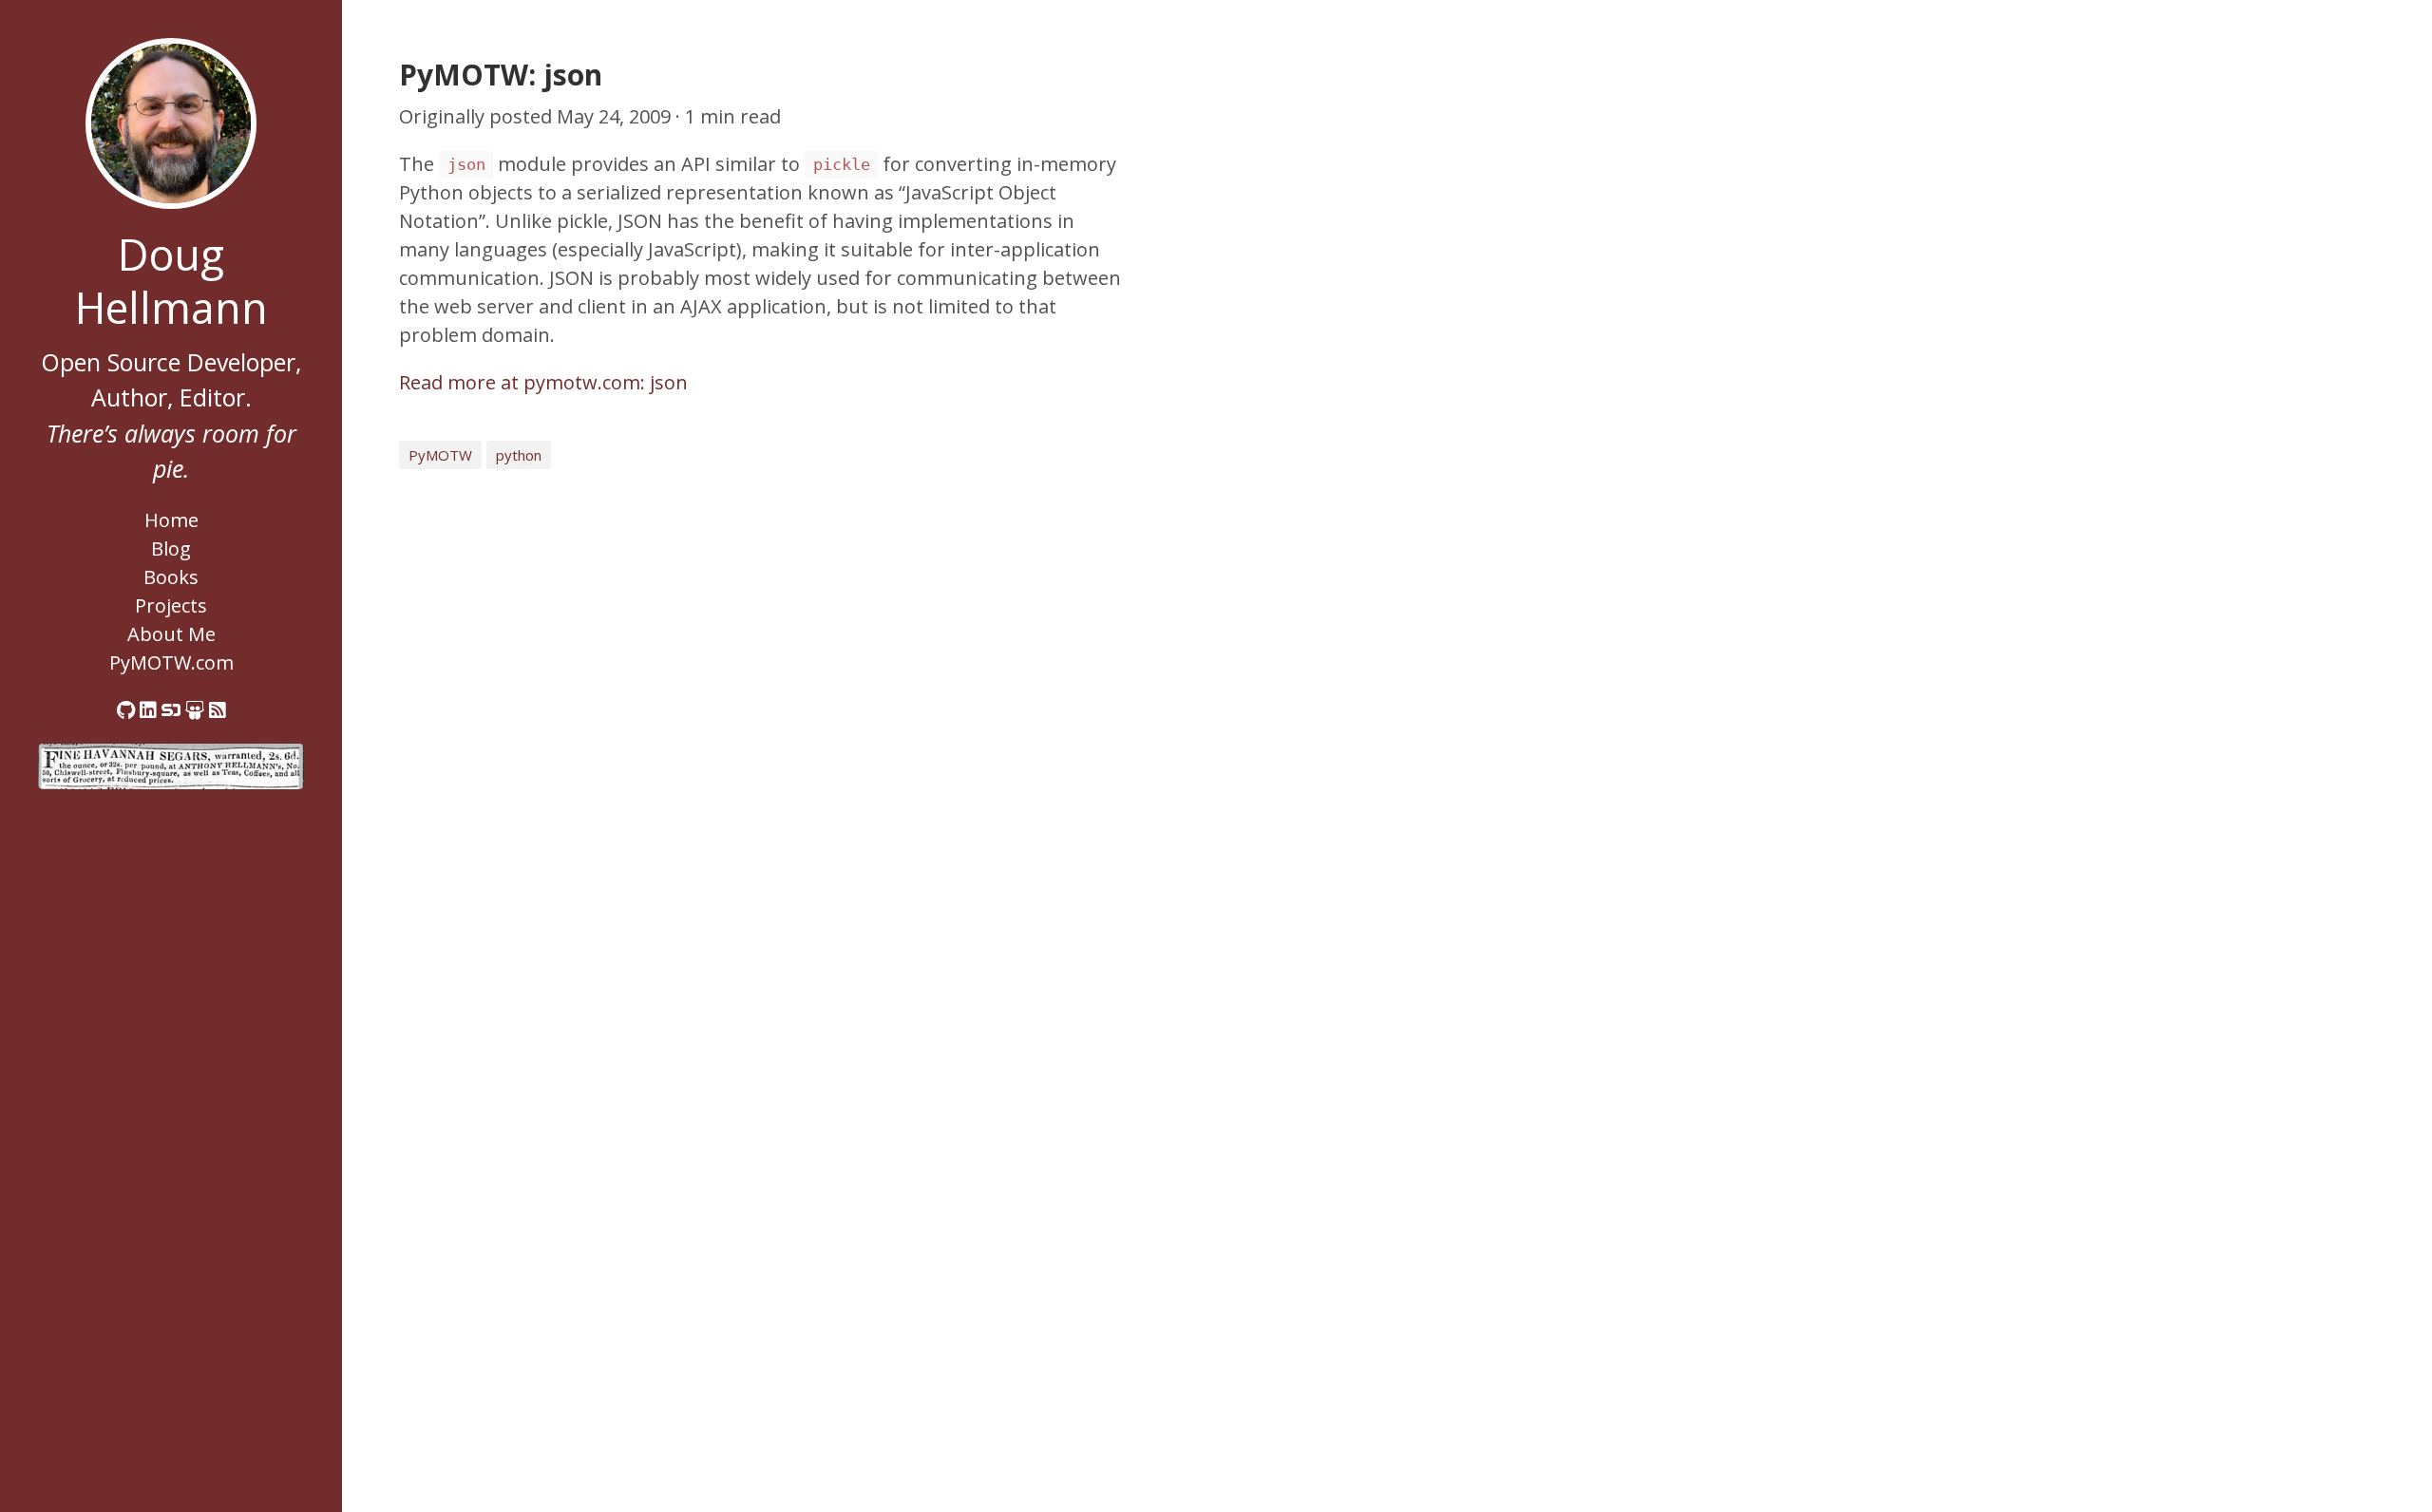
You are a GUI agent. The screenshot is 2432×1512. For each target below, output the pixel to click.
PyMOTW (440, 455)
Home (171, 520)
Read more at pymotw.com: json (543, 382)
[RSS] (218, 710)
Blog (171, 548)
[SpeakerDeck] (171, 710)
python (519, 455)
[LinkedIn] (148, 710)
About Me (171, 634)
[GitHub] (126, 710)
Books (171, 577)
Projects (171, 605)
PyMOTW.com (171, 662)
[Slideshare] (195, 710)
